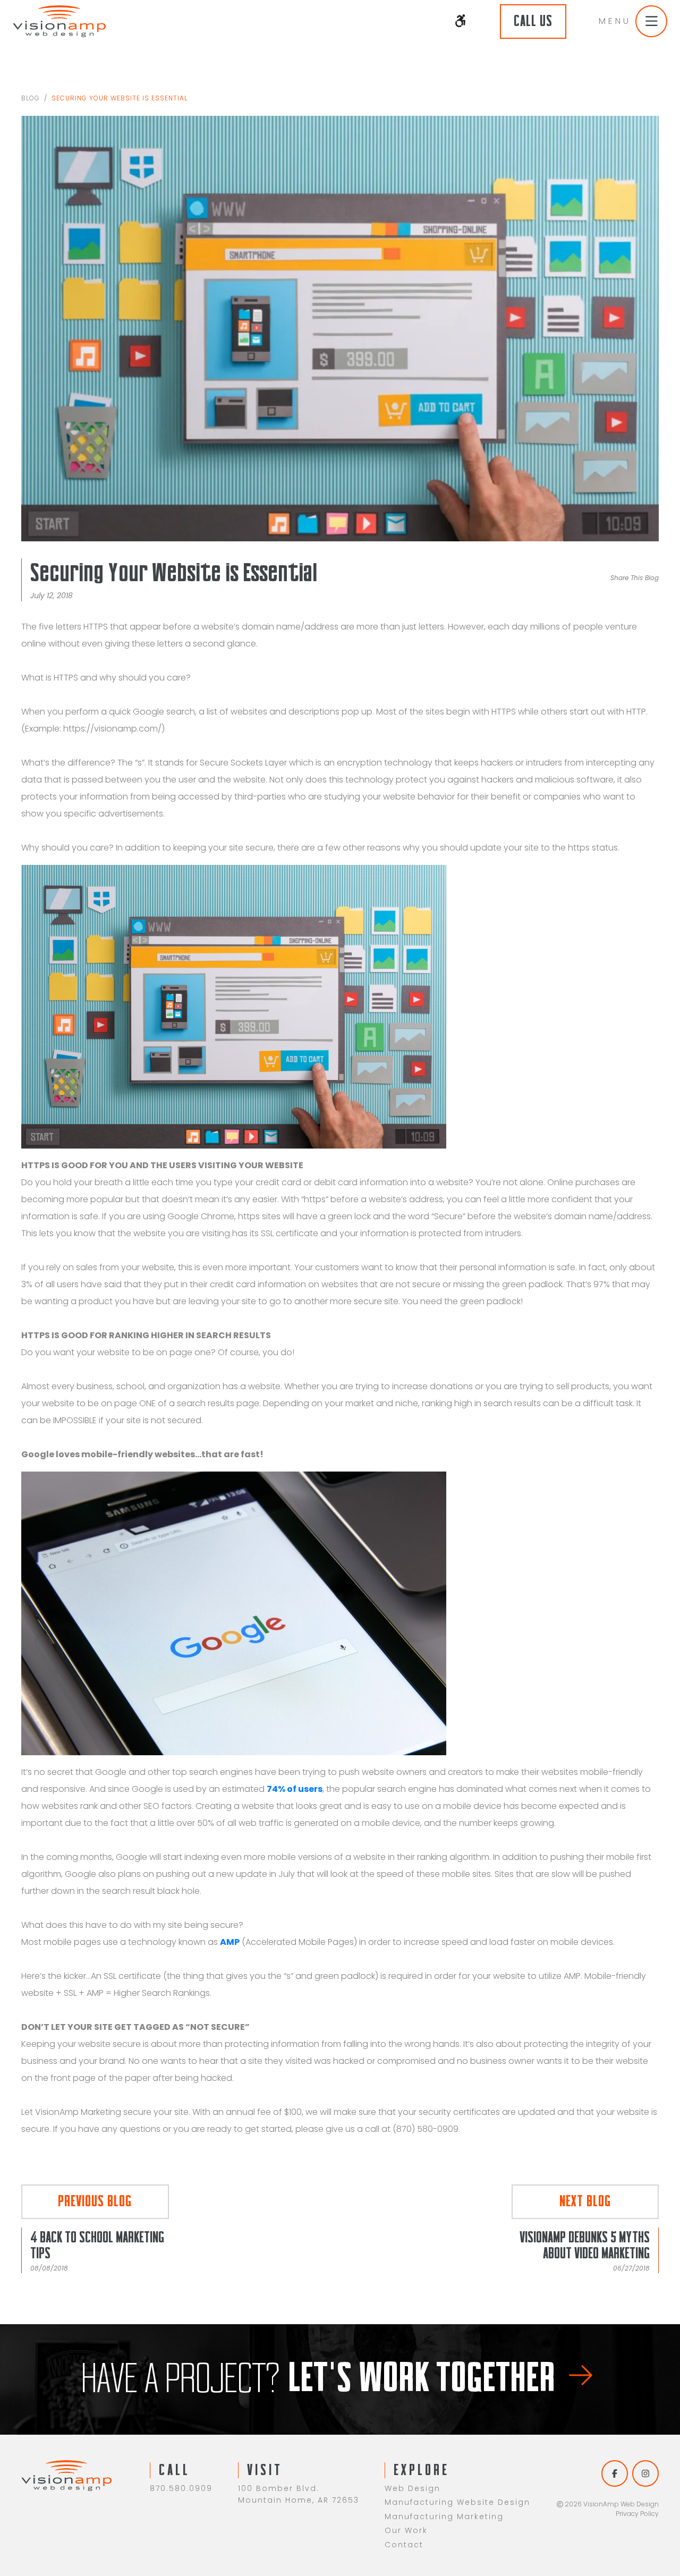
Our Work (406, 2530)
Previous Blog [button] (95, 2201)
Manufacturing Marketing (444, 2517)
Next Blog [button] (585, 2201)
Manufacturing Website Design (457, 2502)
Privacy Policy (637, 2514)
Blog (31, 98)
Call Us (533, 21)
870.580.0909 (181, 2488)
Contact (404, 2545)
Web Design (413, 2488)
